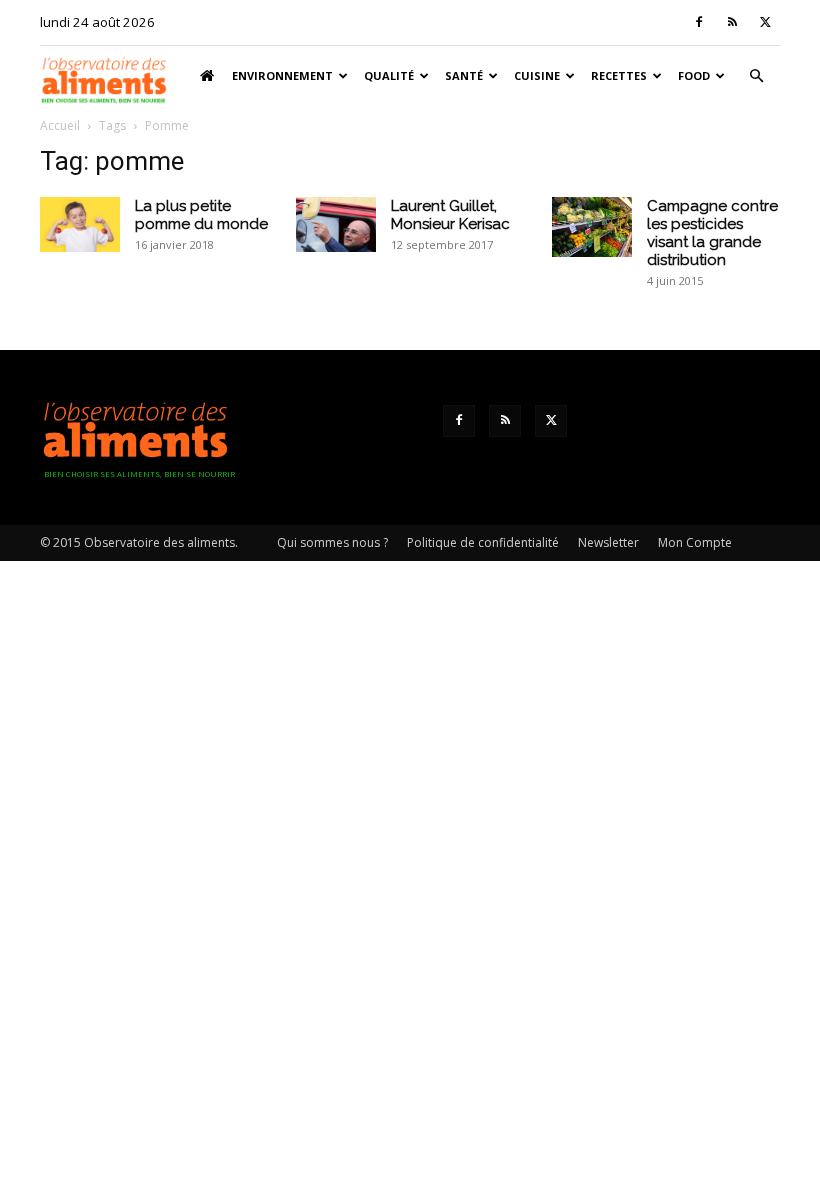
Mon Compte (695, 542)
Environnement (282, 75)
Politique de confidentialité (483, 542)
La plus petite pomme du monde (201, 215)
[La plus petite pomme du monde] (80, 224)
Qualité (389, 75)
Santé (464, 75)
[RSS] (732, 22)
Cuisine (537, 75)
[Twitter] (765, 22)
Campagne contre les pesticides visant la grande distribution (712, 233)
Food (694, 75)
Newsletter (608, 542)
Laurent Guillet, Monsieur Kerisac (450, 215)
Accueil (60, 125)
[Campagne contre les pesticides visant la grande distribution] (592, 227)
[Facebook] (699, 22)
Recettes (619, 75)
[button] (756, 76)
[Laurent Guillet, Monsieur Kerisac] (336, 224)
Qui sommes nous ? (332, 542)
